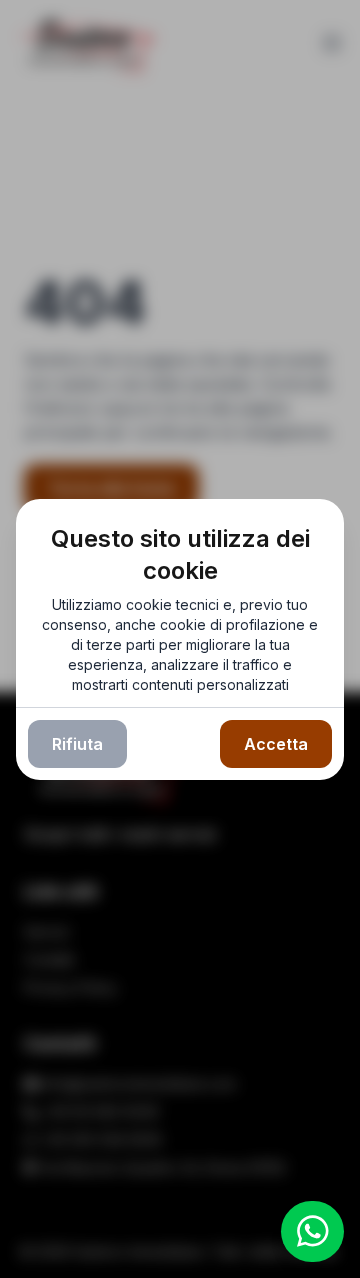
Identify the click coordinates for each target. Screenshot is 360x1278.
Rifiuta (77, 744)
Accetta (276, 744)
